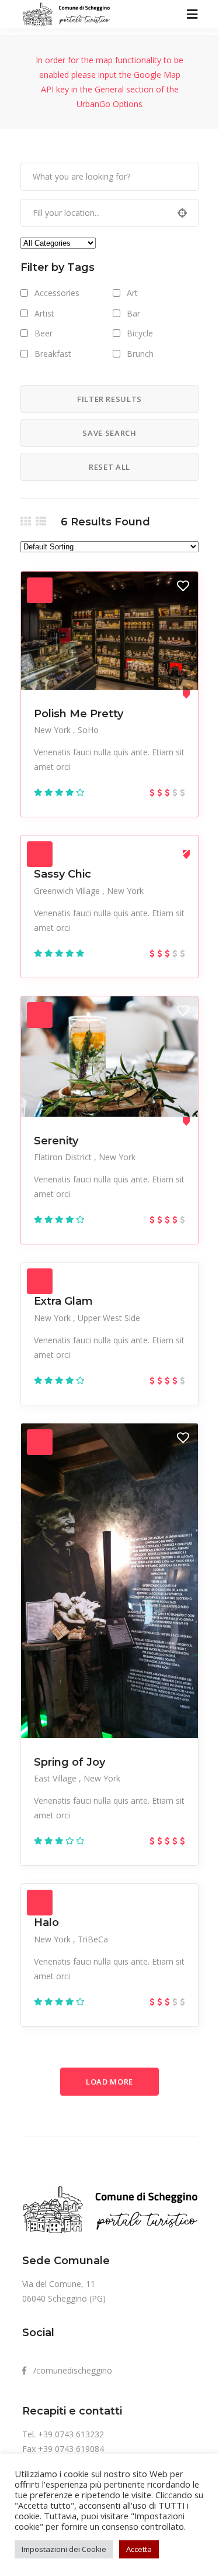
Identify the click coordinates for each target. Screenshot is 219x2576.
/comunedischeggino (69, 2370)
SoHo (88, 730)
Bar (133, 313)
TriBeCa (93, 1939)
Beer (44, 333)
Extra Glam (63, 1301)
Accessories (57, 293)
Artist (44, 313)
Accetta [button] (139, 2549)
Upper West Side (109, 1318)
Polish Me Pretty (79, 714)
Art (132, 293)
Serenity (56, 1141)
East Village (56, 1778)
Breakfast (53, 354)
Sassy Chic (62, 874)
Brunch (140, 354)
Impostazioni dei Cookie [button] (64, 2549)
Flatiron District (64, 1157)
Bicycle (140, 333)
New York (53, 730)
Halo (46, 1922)
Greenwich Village (68, 891)
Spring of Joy (69, 1762)
